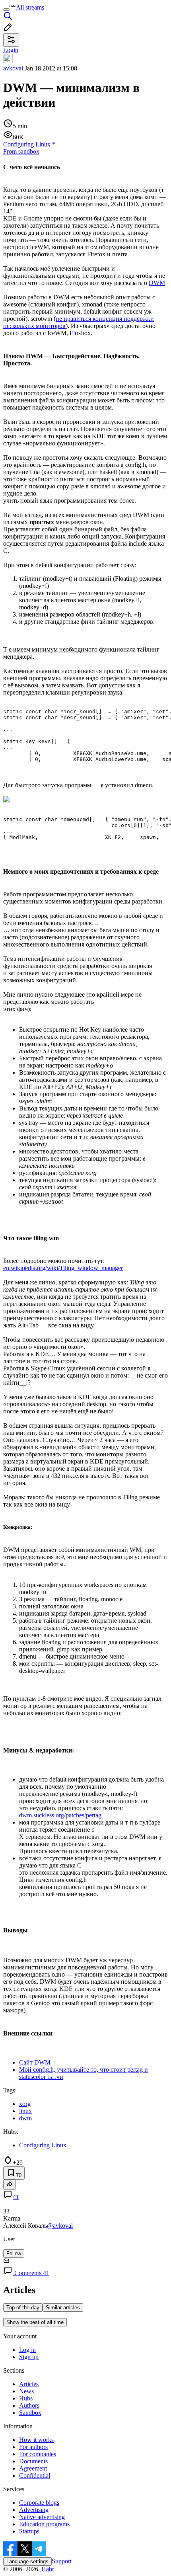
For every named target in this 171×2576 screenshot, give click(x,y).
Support (62, 2561)
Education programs (44, 2524)
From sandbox (21, 151)
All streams (30, 7)
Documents (33, 2461)
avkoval (13, 68)
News (26, 2391)
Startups (29, 2531)
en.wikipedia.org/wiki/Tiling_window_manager (63, 1268)
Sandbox (30, 2413)
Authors (29, 2405)
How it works (36, 2440)
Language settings (27, 2561)
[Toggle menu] (6, 10)
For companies (38, 2454)
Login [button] (11, 50)
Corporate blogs (39, 2503)
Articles (29, 2384)
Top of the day (23, 2308)
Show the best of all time (35, 2322)
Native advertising (42, 2517)
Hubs (26, 2398)
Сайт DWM (35, 2062)
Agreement (33, 2468)
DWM (157, 283)
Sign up (29, 2357)
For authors (33, 2447)
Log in (27, 2350)
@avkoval (60, 2226)
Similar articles (63, 2308)
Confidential (35, 2475)
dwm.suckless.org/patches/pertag (60, 1815)
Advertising (34, 2510)
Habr (47, 2569)
